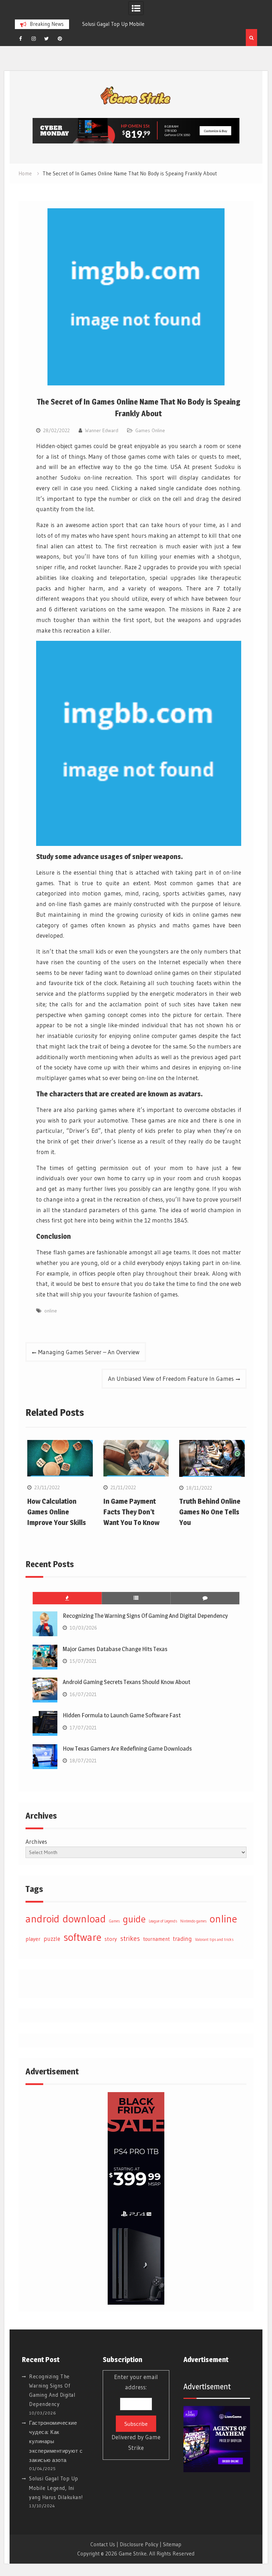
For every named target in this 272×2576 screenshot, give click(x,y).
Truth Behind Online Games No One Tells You (210, 1512)
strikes (130, 1938)
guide (134, 1919)
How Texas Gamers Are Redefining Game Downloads (127, 1749)
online (51, 1311)
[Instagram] (34, 39)
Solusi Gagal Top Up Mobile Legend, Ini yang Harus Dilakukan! (56, 2488)
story (111, 1939)
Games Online (150, 430)
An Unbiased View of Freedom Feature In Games (171, 1379)
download (84, 1919)
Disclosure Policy (139, 2544)
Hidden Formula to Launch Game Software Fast (122, 1715)
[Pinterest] (60, 39)
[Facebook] (21, 39)
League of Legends (163, 1921)
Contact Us (103, 2544)
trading (182, 1939)
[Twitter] (47, 39)
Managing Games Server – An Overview (89, 1352)
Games (114, 1921)
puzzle (52, 1939)
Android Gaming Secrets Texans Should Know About (126, 1682)
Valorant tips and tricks (214, 1940)
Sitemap (172, 2544)
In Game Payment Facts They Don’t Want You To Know (131, 1512)
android (42, 1919)
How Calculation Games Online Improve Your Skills (57, 1512)
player (33, 1939)
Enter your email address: (136, 2412)
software (82, 1937)
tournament (156, 1939)
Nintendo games (193, 1921)
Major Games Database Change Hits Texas (115, 1649)
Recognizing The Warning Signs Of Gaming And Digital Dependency (145, 1616)
